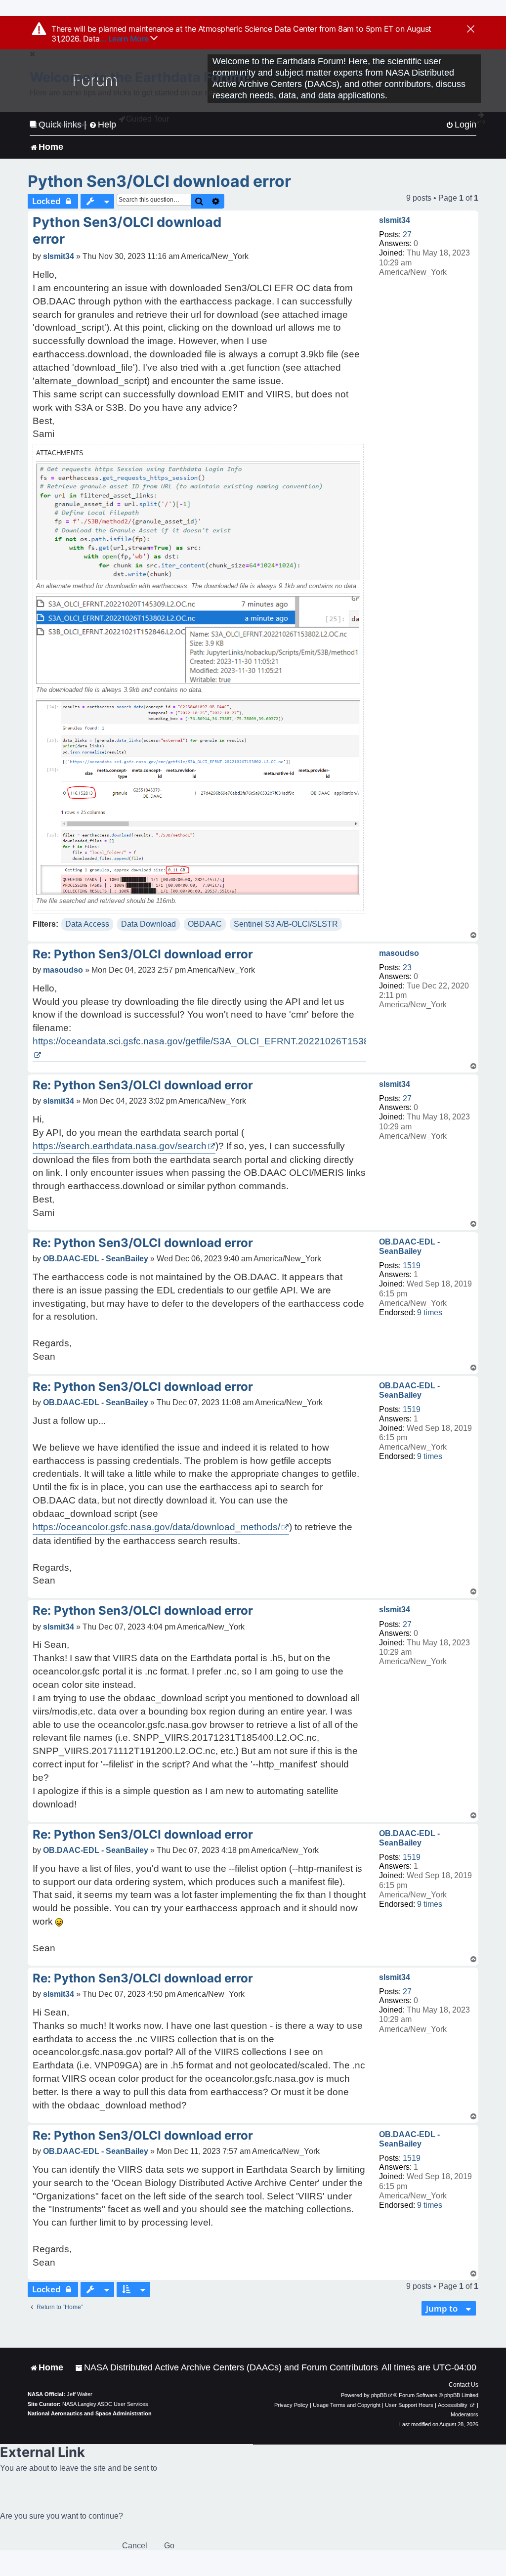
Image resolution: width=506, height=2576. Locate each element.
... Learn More (125, 39)
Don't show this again (63, 124)
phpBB (379, 2395)
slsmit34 (395, 220)
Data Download (148, 924)
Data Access (87, 924)
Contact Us (464, 2385)
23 (407, 967)
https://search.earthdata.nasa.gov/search (120, 1146)
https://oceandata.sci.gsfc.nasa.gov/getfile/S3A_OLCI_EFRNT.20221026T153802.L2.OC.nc (228, 1041)
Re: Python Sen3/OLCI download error (143, 954)
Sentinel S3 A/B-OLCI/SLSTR (286, 924)
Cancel (135, 2546)
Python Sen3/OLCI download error (159, 181)
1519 (412, 1266)
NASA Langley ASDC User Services (105, 2404)
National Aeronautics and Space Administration (90, 2413)
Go (169, 2546)
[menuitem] (227, 2368)
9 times (430, 1312)
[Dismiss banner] (471, 30)
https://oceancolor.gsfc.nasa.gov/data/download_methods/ (156, 1527)
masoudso (399, 953)
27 (407, 235)
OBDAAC (205, 924)
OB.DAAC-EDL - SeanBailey (409, 1246)
